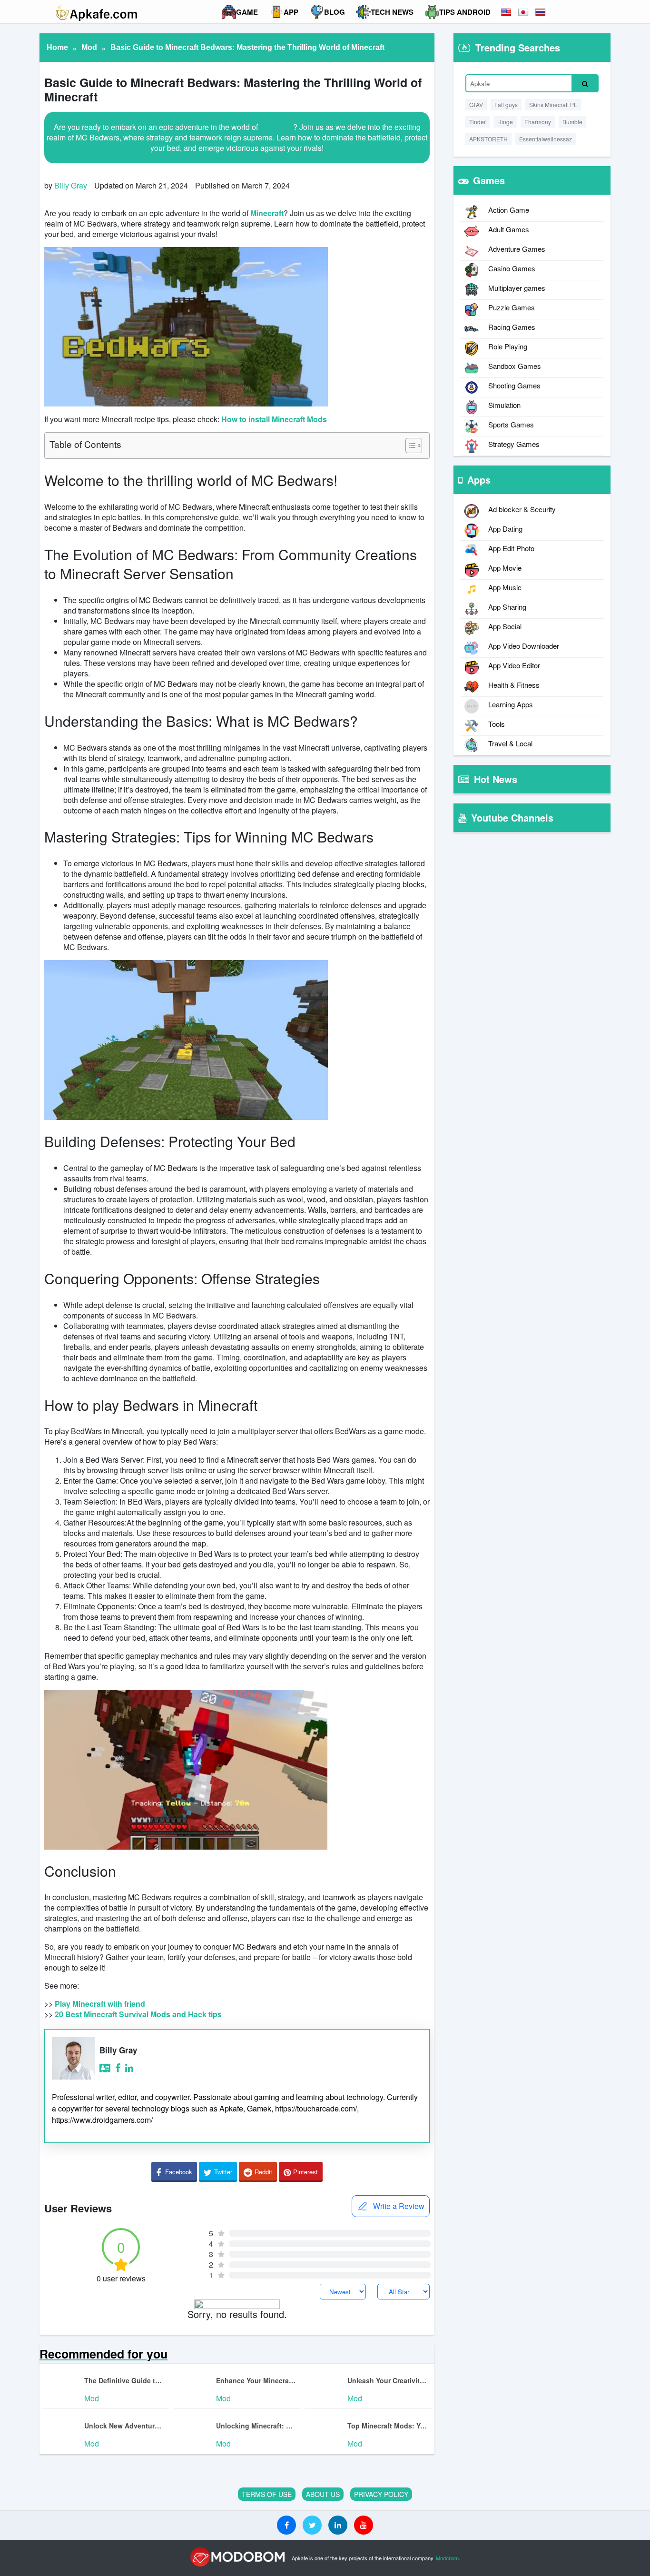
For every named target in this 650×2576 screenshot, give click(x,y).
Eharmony (538, 122)
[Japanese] (524, 12)
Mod (89, 47)
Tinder (478, 122)
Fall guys (506, 104)
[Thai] (541, 12)
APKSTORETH (488, 139)
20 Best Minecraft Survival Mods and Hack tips (138, 2014)
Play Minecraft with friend (100, 2004)
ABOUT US (323, 2494)
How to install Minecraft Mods (274, 419)
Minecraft (276, 127)
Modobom (447, 2558)
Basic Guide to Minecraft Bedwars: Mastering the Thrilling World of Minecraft (247, 47)
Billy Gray (71, 185)
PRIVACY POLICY (381, 2494)
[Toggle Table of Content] (409, 446)
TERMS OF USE (267, 2494)
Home (57, 47)
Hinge (505, 122)
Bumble (572, 122)
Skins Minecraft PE (553, 104)
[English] (507, 12)
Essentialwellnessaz (546, 139)
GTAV (476, 104)
